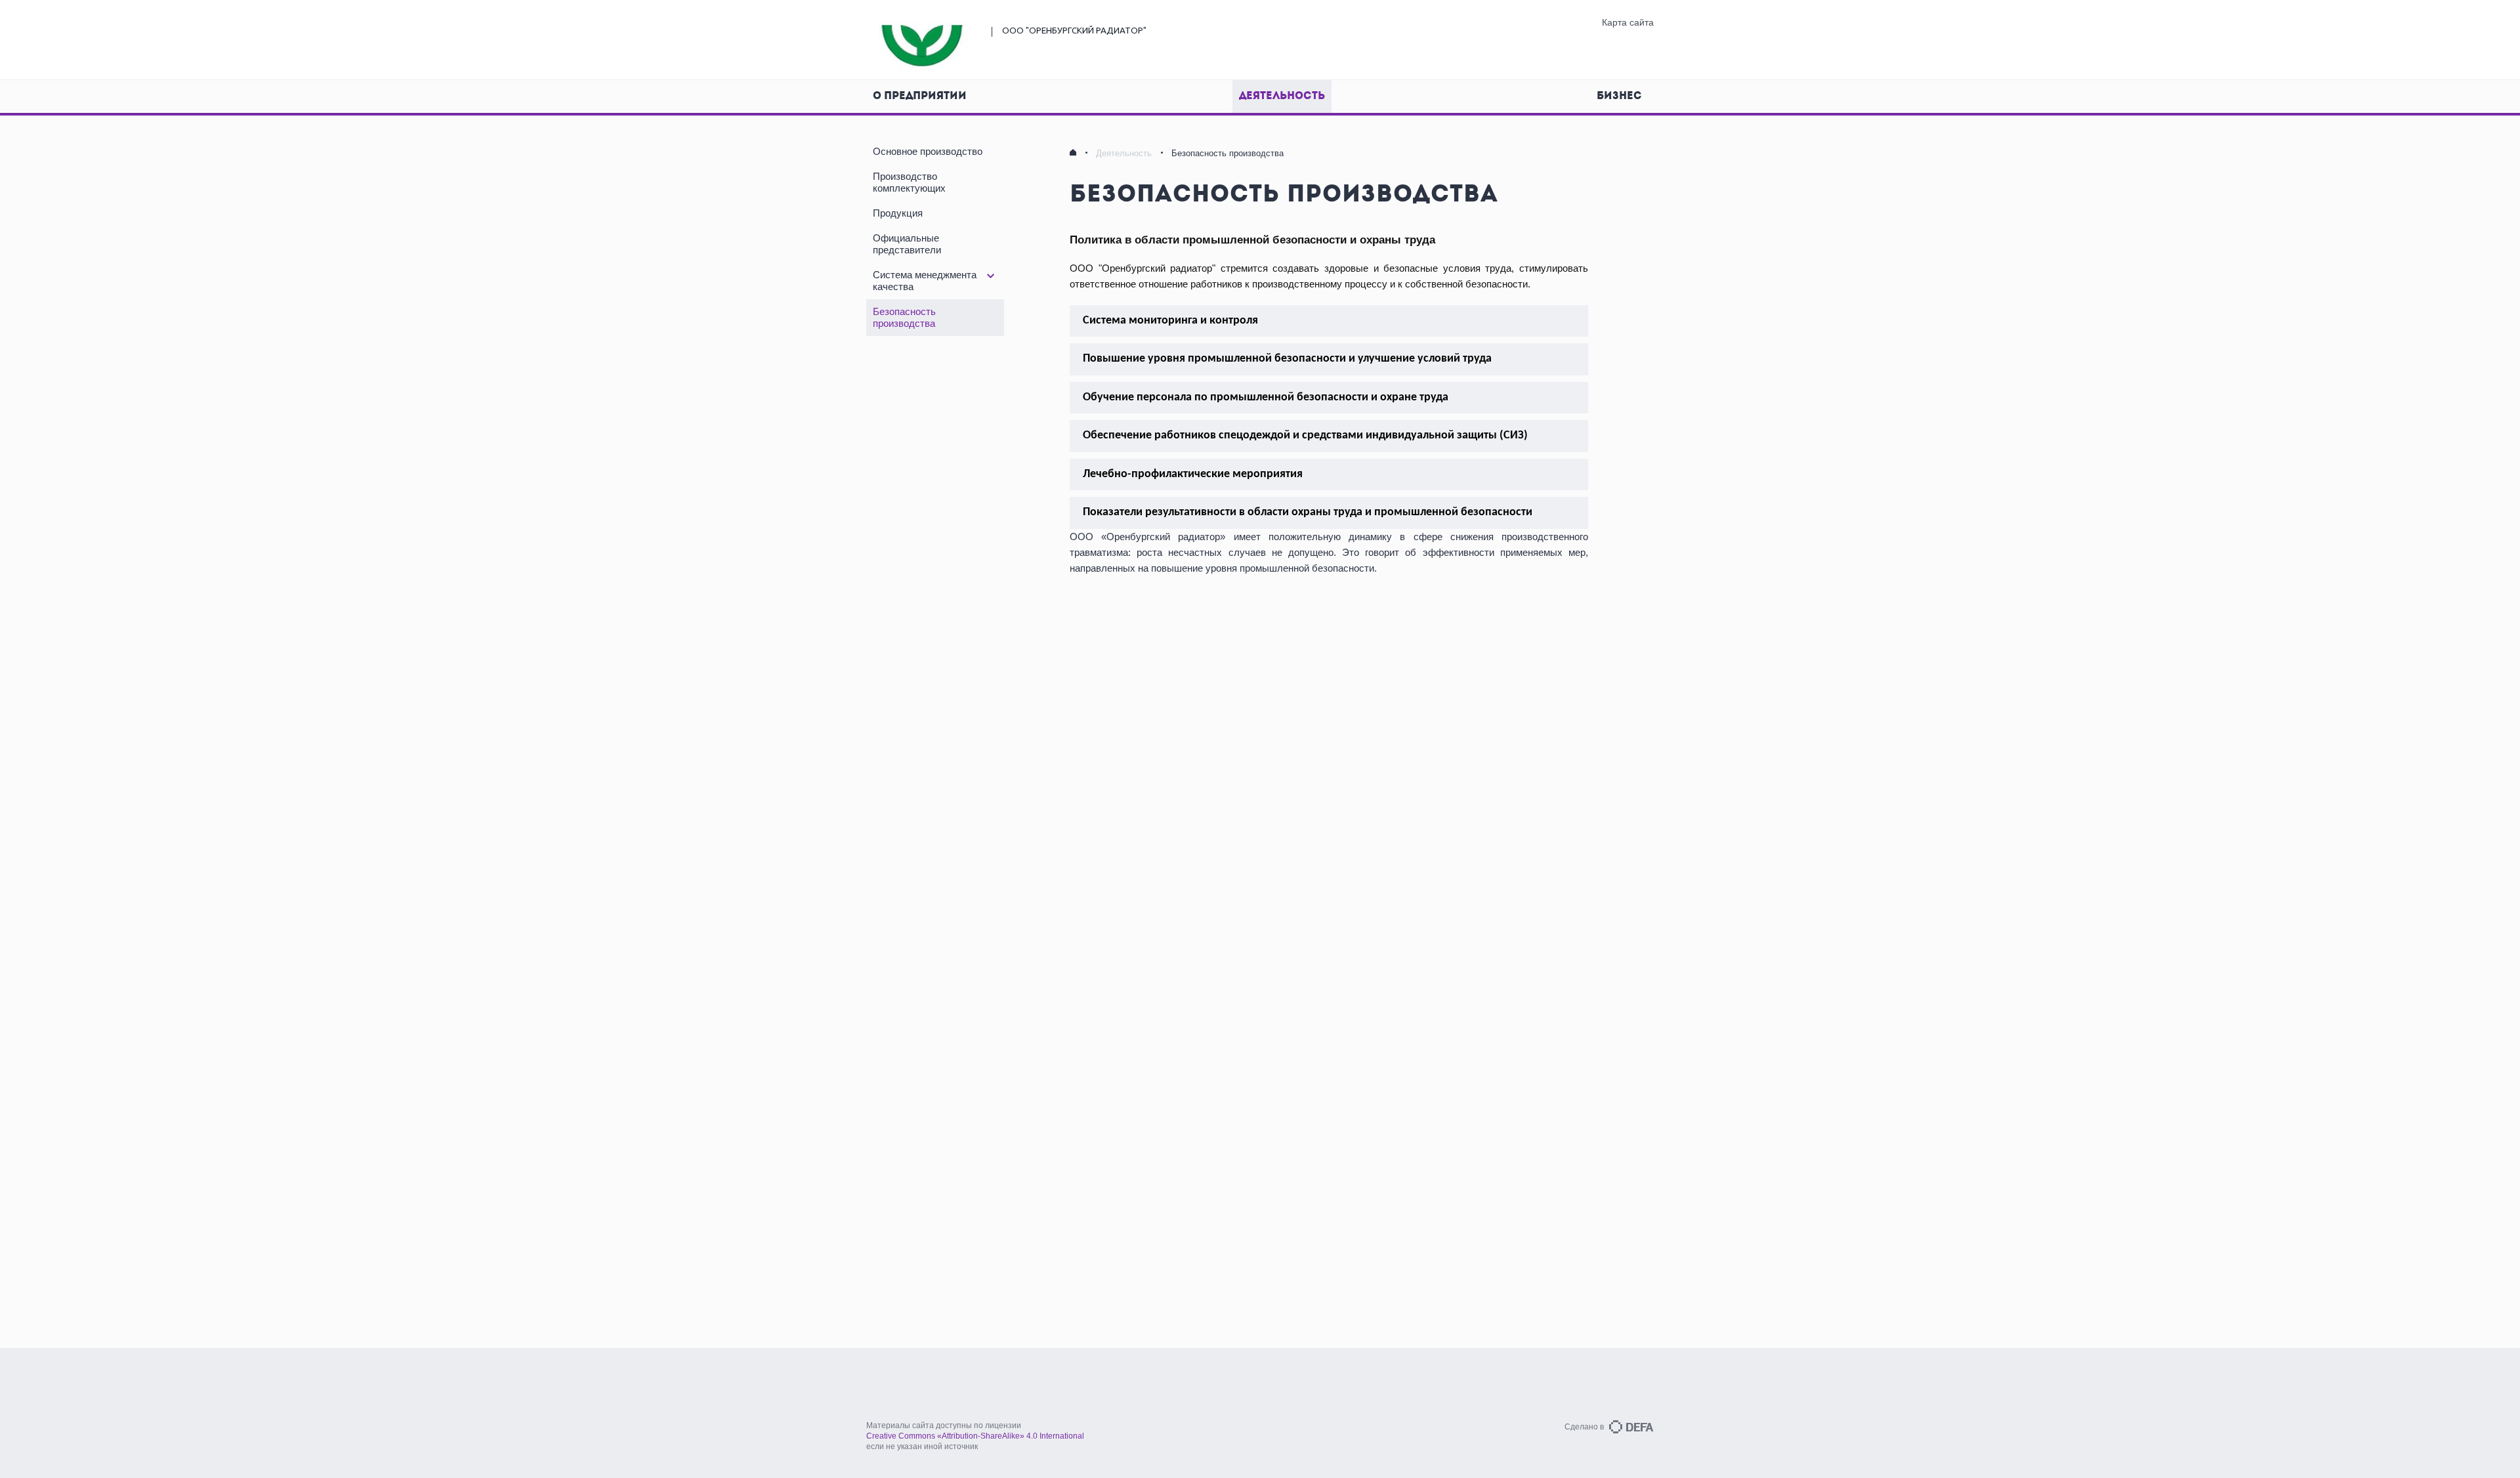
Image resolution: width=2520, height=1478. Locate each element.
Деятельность (1282, 96)
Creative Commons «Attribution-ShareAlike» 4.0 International (975, 1436)
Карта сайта (1628, 22)
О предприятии (920, 96)
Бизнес (1619, 96)
